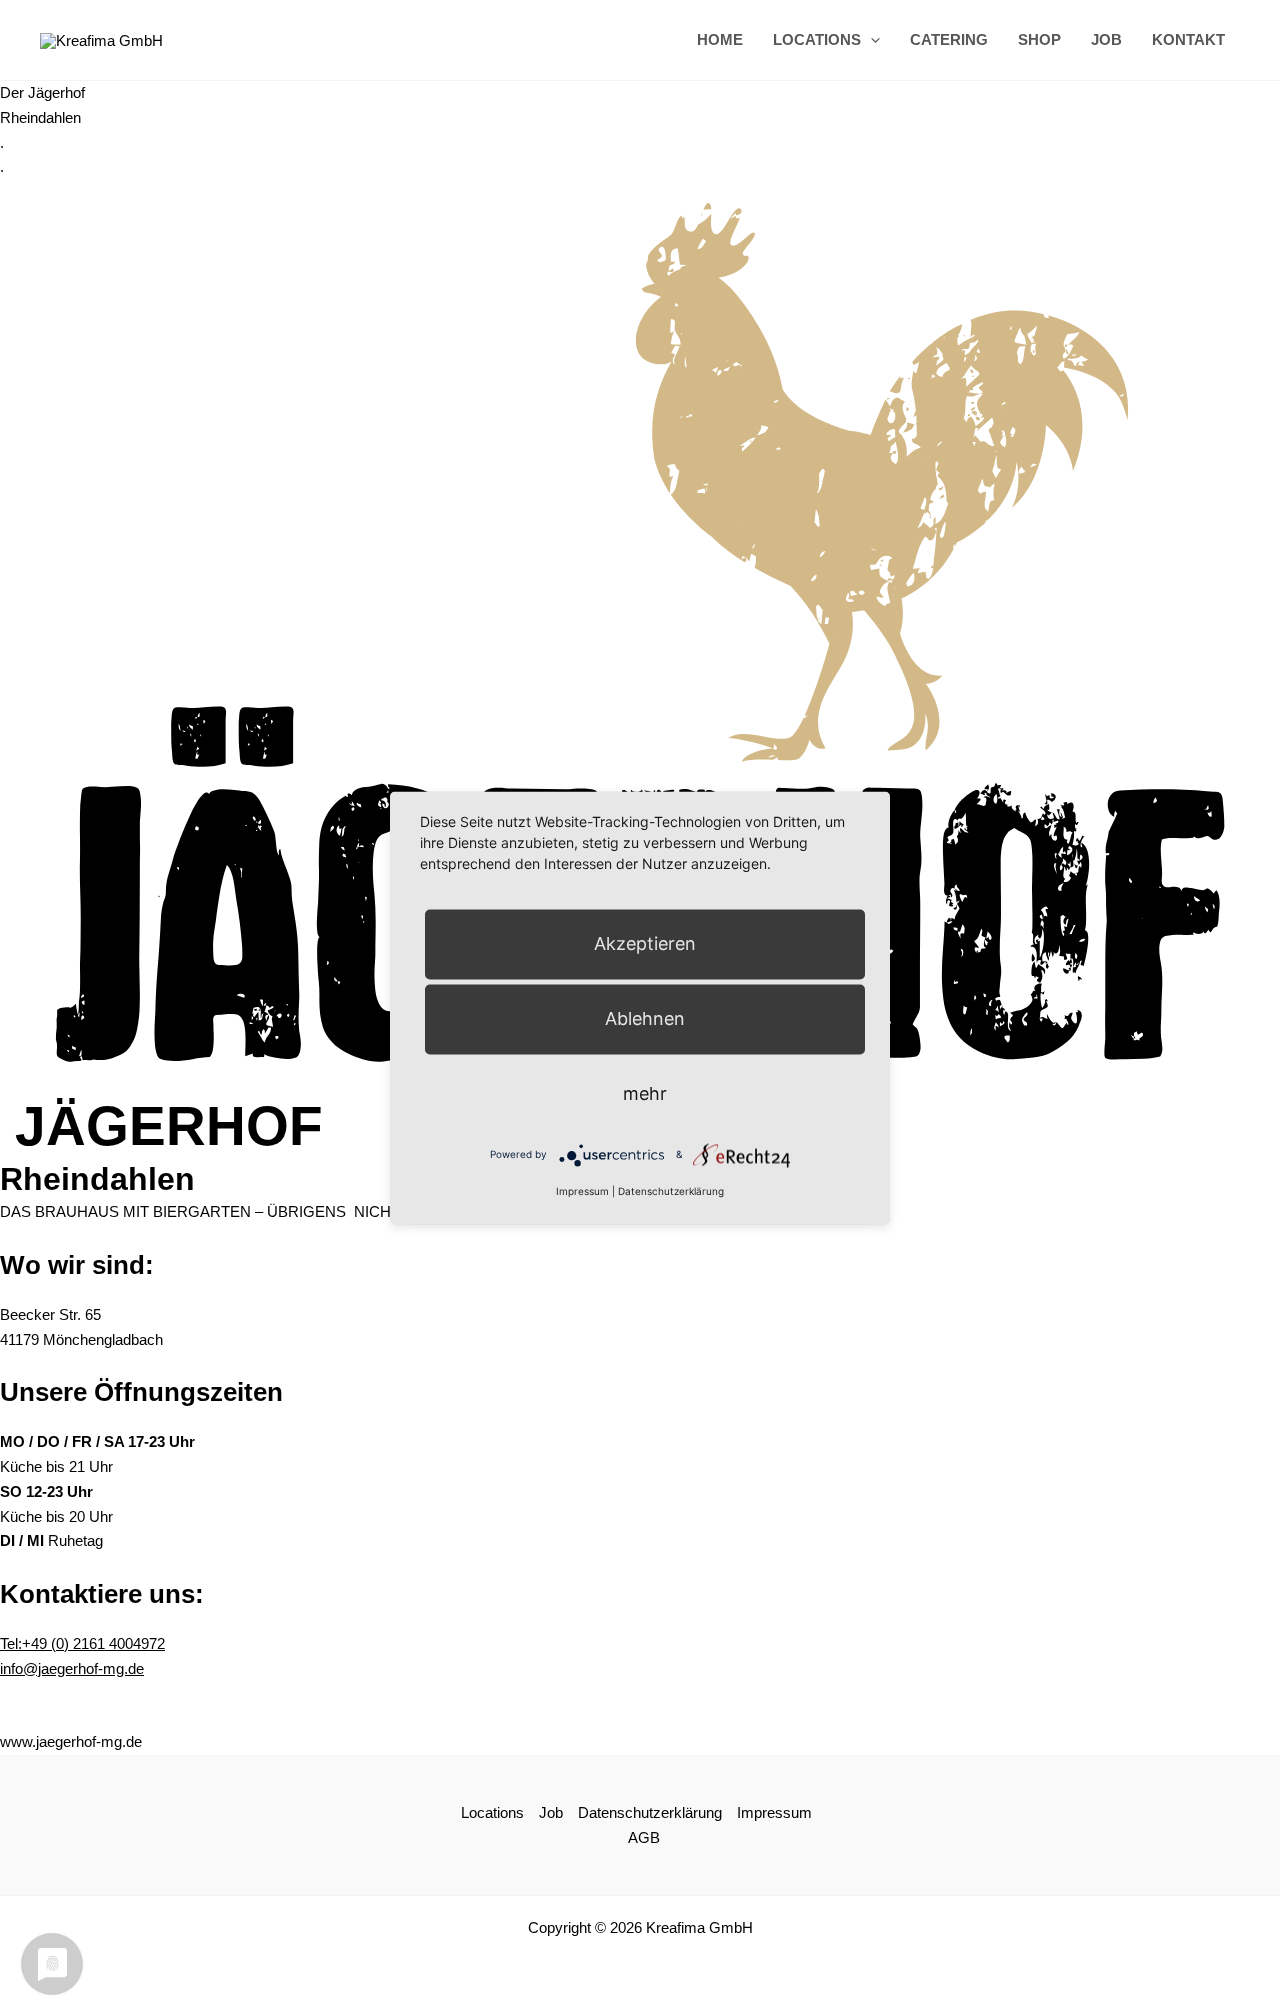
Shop (1039, 39)
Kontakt (1188, 39)
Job (1106, 39)
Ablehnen (645, 1018)
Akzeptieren (645, 943)
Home (720, 39)
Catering (949, 39)
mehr (645, 1093)
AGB (644, 1837)
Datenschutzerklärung (650, 1812)
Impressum (774, 1812)
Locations (817, 39)
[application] (870, 40)
